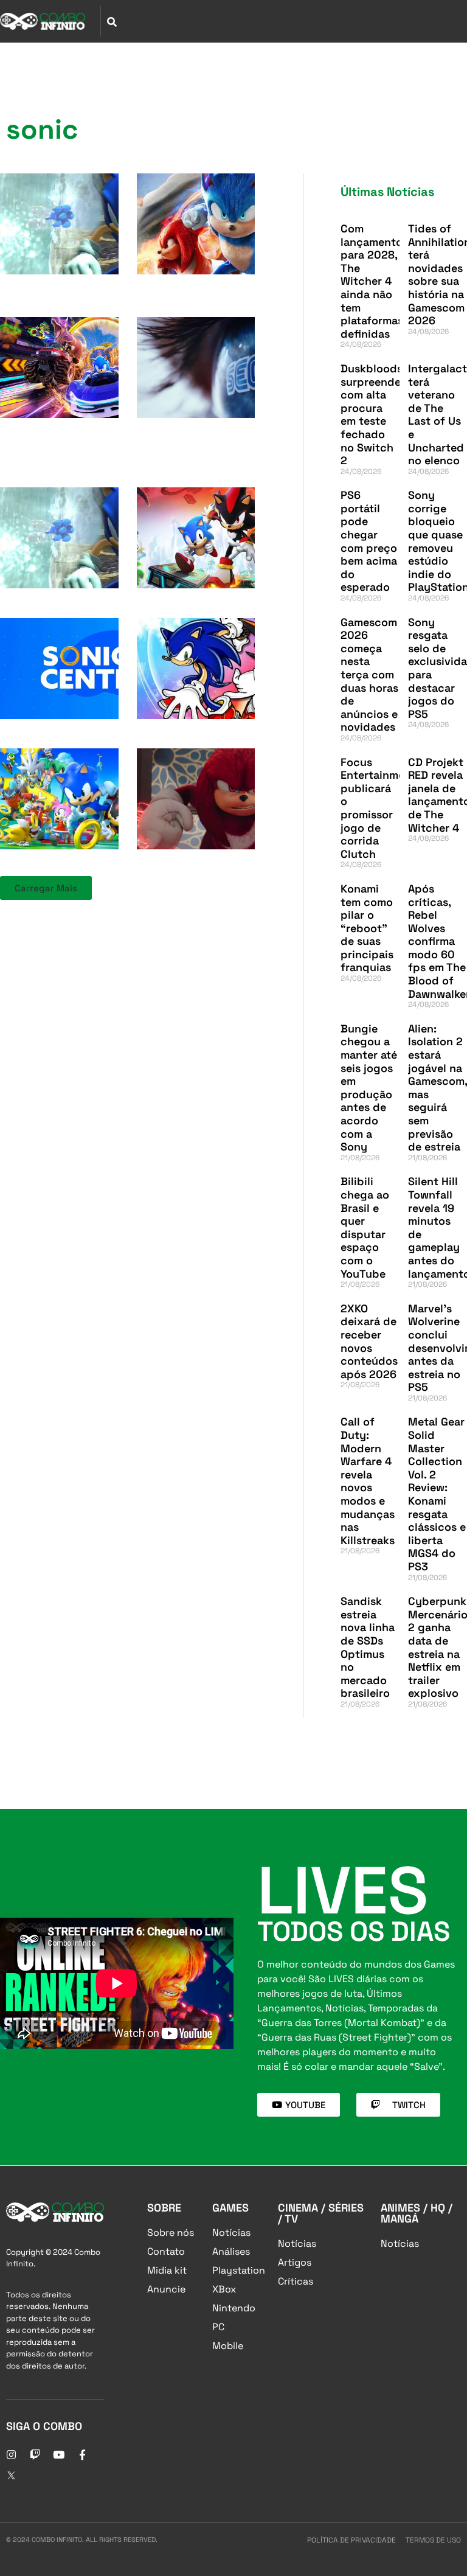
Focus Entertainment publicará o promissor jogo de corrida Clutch (378, 808)
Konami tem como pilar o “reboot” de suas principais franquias (367, 928)
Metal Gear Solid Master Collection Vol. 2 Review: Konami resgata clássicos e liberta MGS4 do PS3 (437, 1494)
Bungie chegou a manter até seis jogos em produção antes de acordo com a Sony (369, 1088)
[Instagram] (11, 2454)
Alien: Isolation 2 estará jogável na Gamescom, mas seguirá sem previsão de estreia (438, 1088)
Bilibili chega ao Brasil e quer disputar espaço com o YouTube (365, 1227)
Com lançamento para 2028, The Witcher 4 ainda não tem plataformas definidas (372, 281)
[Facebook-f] (82, 2454)
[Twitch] (35, 2454)
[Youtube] (58, 2454)
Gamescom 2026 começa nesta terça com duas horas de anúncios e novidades (369, 675)
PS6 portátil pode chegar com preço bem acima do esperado (369, 541)
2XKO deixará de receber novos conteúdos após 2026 (369, 1341)
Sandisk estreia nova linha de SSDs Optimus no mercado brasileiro (368, 1647)
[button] (46, 888)
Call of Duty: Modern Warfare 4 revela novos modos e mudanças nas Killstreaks (368, 1481)
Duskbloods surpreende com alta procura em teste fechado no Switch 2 (372, 414)
